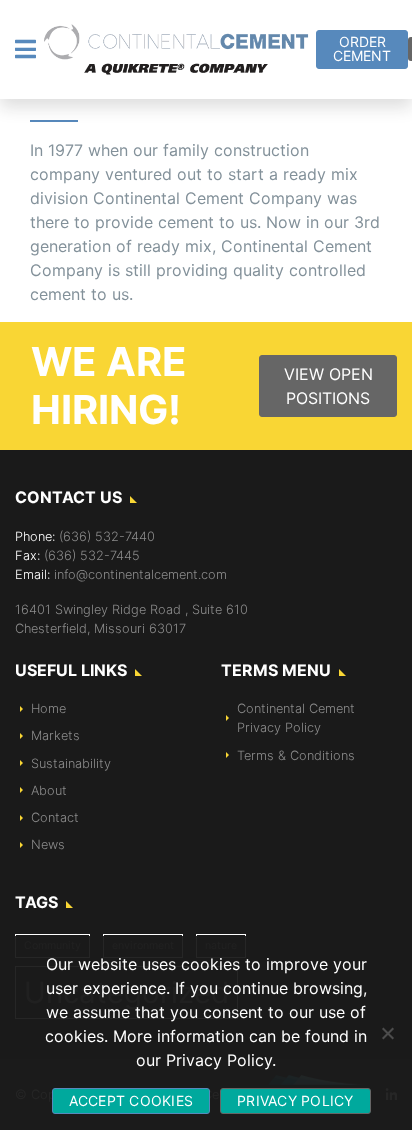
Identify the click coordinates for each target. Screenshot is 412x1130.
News (48, 844)
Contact (55, 817)
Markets (55, 735)
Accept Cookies (131, 1100)
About (49, 790)
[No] (387, 1033)
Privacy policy (295, 1100)
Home (48, 708)
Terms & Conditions (296, 755)
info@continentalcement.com (140, 574)
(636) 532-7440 (107, 536)
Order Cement (362, 48)
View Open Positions (328, 386)
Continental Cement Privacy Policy (296, 718)
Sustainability (71, 763)
